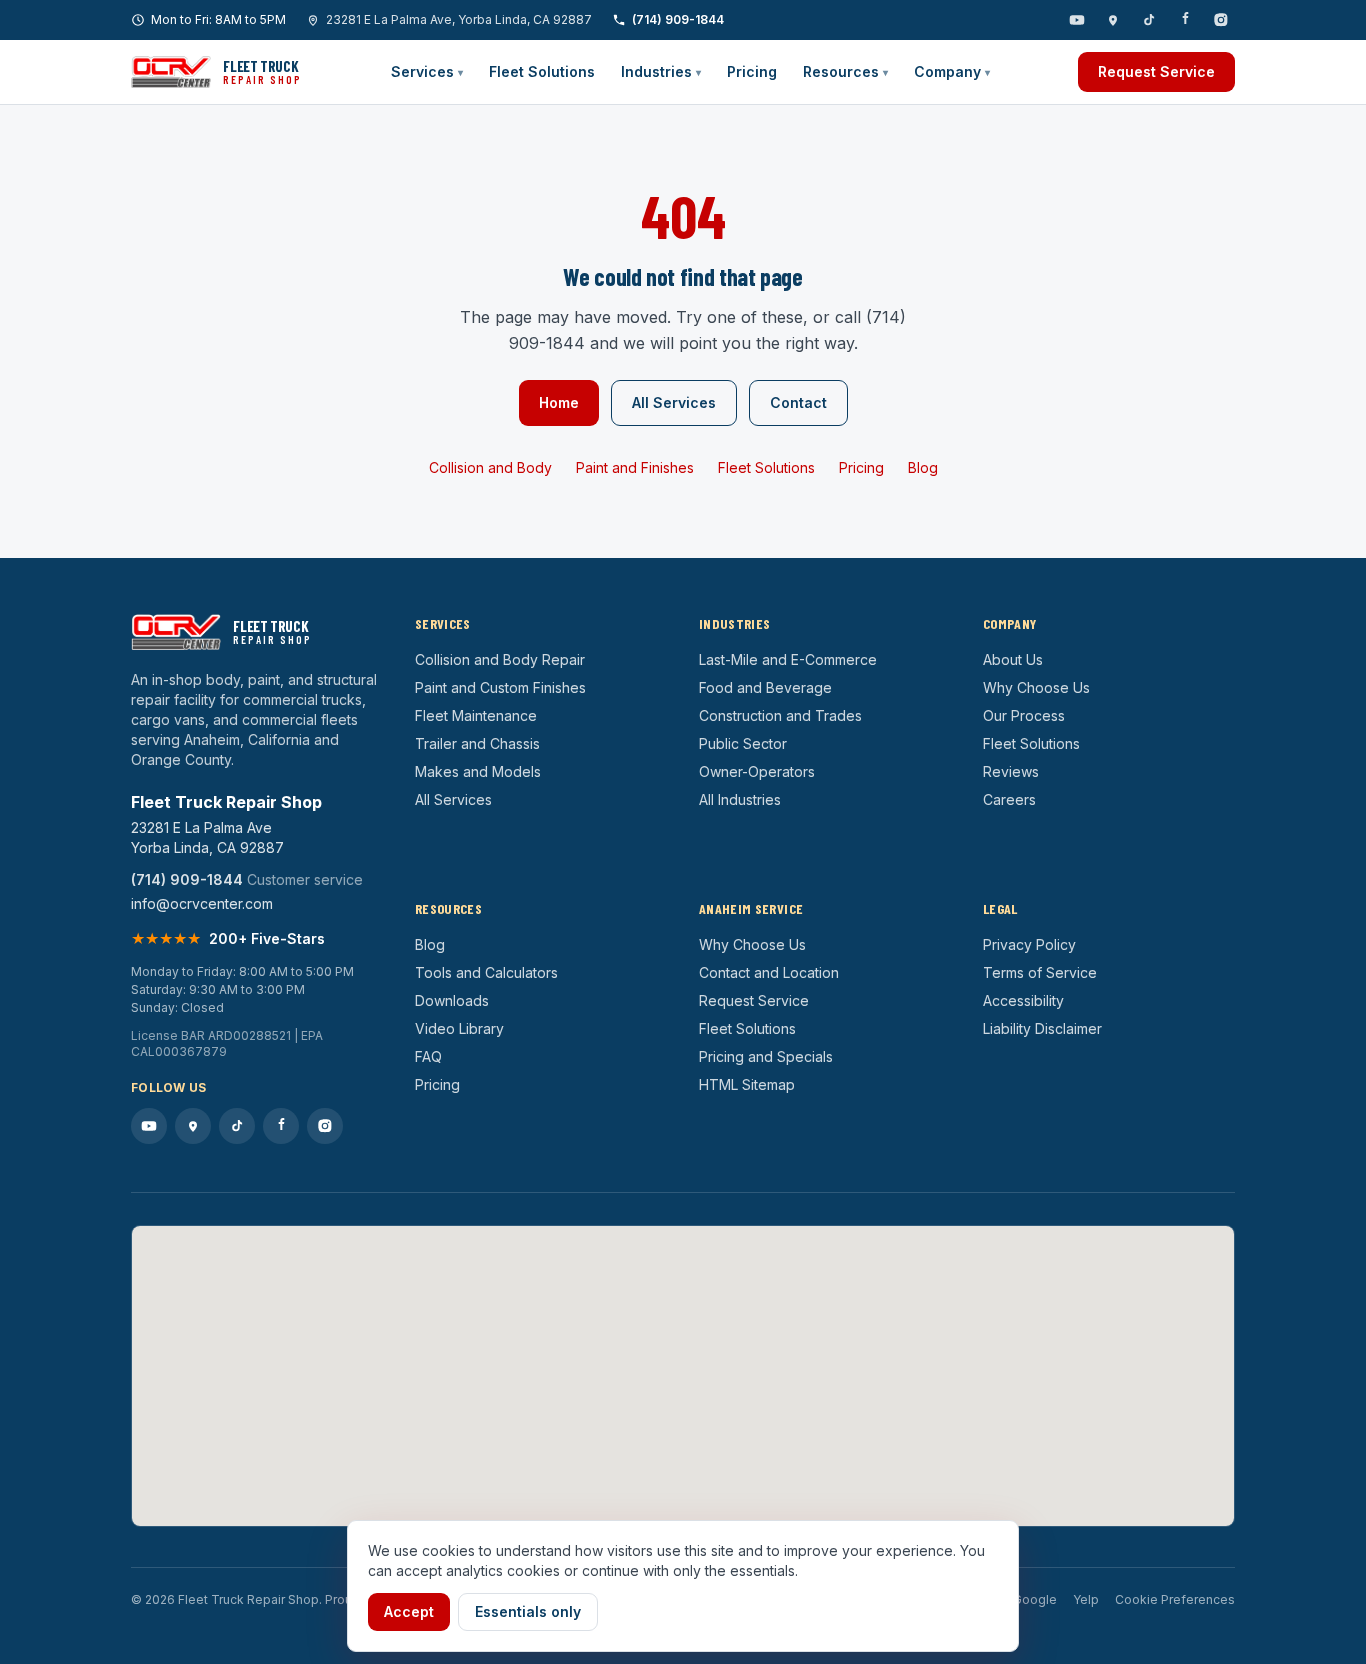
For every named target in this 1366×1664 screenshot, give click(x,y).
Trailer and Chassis (477, 743)
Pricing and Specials (766, 1056)
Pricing (752, 71)
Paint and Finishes (635, 467)
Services (427, 71)
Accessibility (1023, 1000)
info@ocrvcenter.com (202, 903)
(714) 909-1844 (678, 19)
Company (952, 71)
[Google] (1113, 20)
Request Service (1156, 71)
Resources (845, 71)
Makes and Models (478, 771)
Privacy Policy (1029, 944)
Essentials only (528, 1611)
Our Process (1024, 715)
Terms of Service (1040, 972)
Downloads (452, 1000)
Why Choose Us (1036, 687)
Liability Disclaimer (1042, 1028)
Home (559, 402)
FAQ (428, 1056)
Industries (661, 71)
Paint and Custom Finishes (500, 687)
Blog (923, 467)
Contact (798, 402)
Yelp (1086, 1599)
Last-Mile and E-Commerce (788, 659)
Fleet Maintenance (476, 715)
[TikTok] (1149, 20)
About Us (1013, 659)
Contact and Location (769, 972)
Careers (1009, 799)
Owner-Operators (757, 771)
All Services (674, 402)
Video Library (459, 1028)
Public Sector (743, 743)
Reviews (1011, 771)
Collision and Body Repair (500, 659)
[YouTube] (1077, 20)
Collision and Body (490, 467)
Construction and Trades (780, 715)
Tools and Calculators (486, 972)
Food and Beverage (765, 687)
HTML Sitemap (747, 1084)
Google (1035, 1599)
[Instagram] (1221, 20)
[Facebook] (1185, 20)
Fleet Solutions (542, 71)
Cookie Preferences (1175, 1599)
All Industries (740, 799)
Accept (409, 1611)
